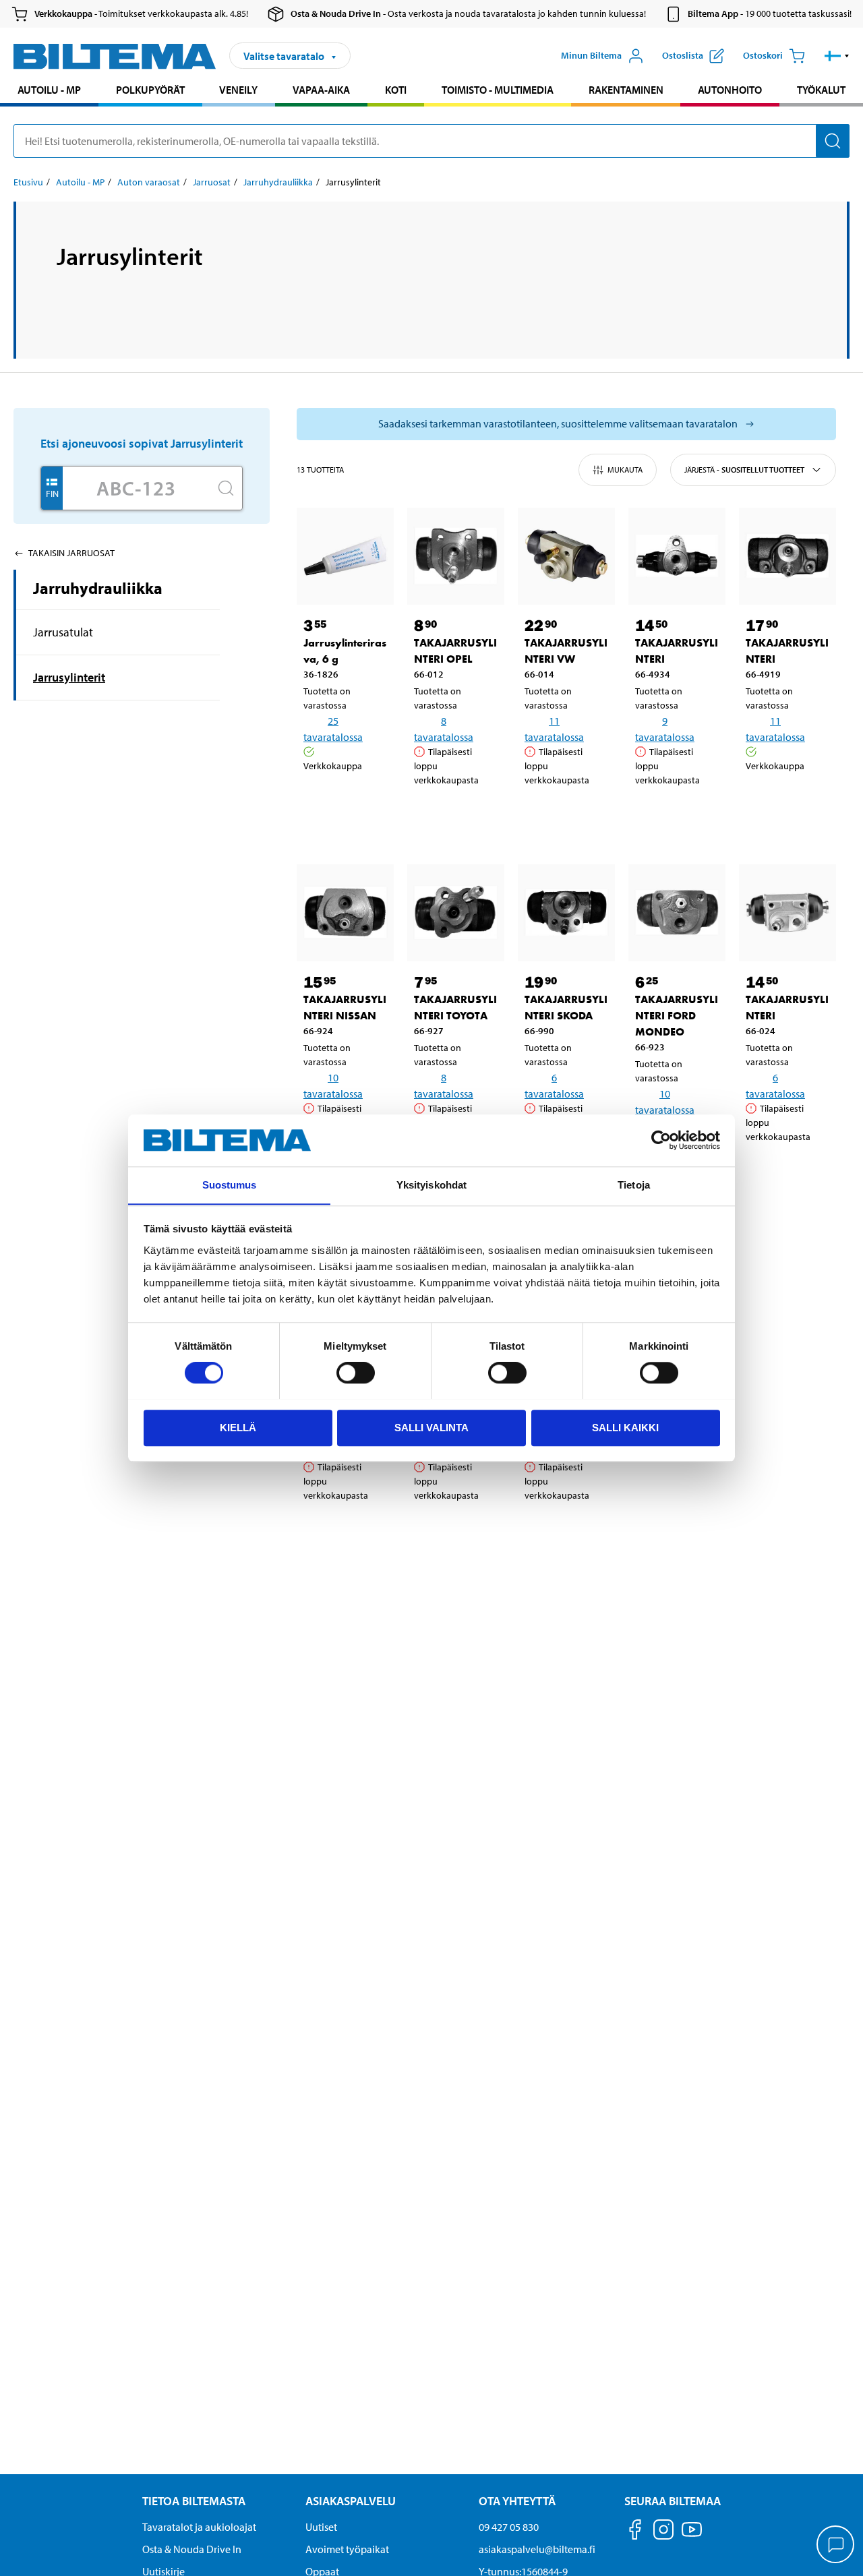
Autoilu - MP (49, 90)
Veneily (238, 90)
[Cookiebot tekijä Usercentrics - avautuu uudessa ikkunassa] (661, 1140)
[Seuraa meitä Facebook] (635, 2532)
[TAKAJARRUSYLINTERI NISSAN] (345, 913)
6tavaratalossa (554, 1085)
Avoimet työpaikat (347, 2549)
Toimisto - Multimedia (498, 90)
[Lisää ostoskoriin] (320, 800)
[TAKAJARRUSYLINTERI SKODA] (566, 913)
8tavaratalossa (444, 729)
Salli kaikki (625, 1427)
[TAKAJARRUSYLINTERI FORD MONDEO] (677, 913)
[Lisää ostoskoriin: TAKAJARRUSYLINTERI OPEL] (469, 814)
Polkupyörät (150, 90)
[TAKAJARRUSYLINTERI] (677, 556)
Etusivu (28, 182)
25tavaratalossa (333, 729)
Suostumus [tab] (230, 1185)
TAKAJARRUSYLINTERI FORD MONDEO (677, 1016)
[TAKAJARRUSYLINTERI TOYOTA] (456, 913)
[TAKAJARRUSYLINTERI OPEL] (456, 556)
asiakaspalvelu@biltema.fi (537, 2549)
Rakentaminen (626, 90)
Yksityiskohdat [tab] (431, 1185)
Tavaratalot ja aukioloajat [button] (199, 2527)
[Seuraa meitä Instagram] (663, 2532)
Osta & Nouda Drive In (192, 2549)
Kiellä (238, 1427)
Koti (396, 90)
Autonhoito (730, 90)
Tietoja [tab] (634, 1185)
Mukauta (625, 470)
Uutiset (321, 2527)
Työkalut (821, 90)
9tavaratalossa (665, 729)
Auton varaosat (149, 182)
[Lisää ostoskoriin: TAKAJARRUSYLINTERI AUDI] (469, 1530)
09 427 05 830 (509, 2527)
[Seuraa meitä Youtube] (692, 2536)
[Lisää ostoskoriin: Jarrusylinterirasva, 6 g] (359, 800)
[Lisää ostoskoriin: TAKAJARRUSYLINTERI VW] (580, 814)
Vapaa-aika (321, 90)
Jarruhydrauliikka (278, 182)
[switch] (356, 1373)
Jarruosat (212, 182)
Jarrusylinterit (69, 677)
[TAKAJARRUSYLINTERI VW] (566, 556)
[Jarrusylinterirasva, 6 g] (345, 556)
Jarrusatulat (63, 632)
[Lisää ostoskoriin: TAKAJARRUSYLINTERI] (690, 814)
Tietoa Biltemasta (194, 2501)
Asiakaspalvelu (351, 2501)
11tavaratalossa (554, 729)
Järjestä (744, 470)
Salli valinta (431, 1427)
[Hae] (833, 141)
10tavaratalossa (333, 1085)
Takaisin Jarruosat (71, 553)
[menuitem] (49, 91)
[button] (837, 56)
